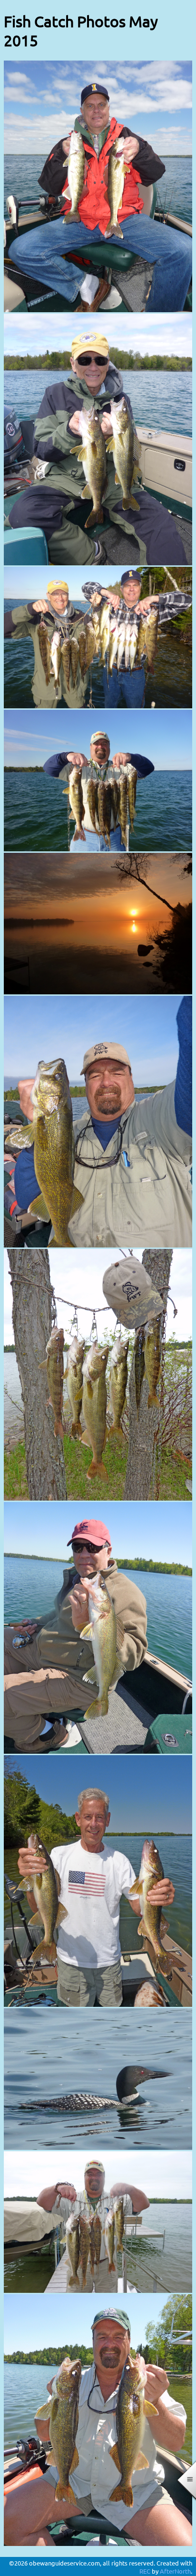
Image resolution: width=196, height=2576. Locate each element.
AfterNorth (175, 2571)
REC (145, 2571)
